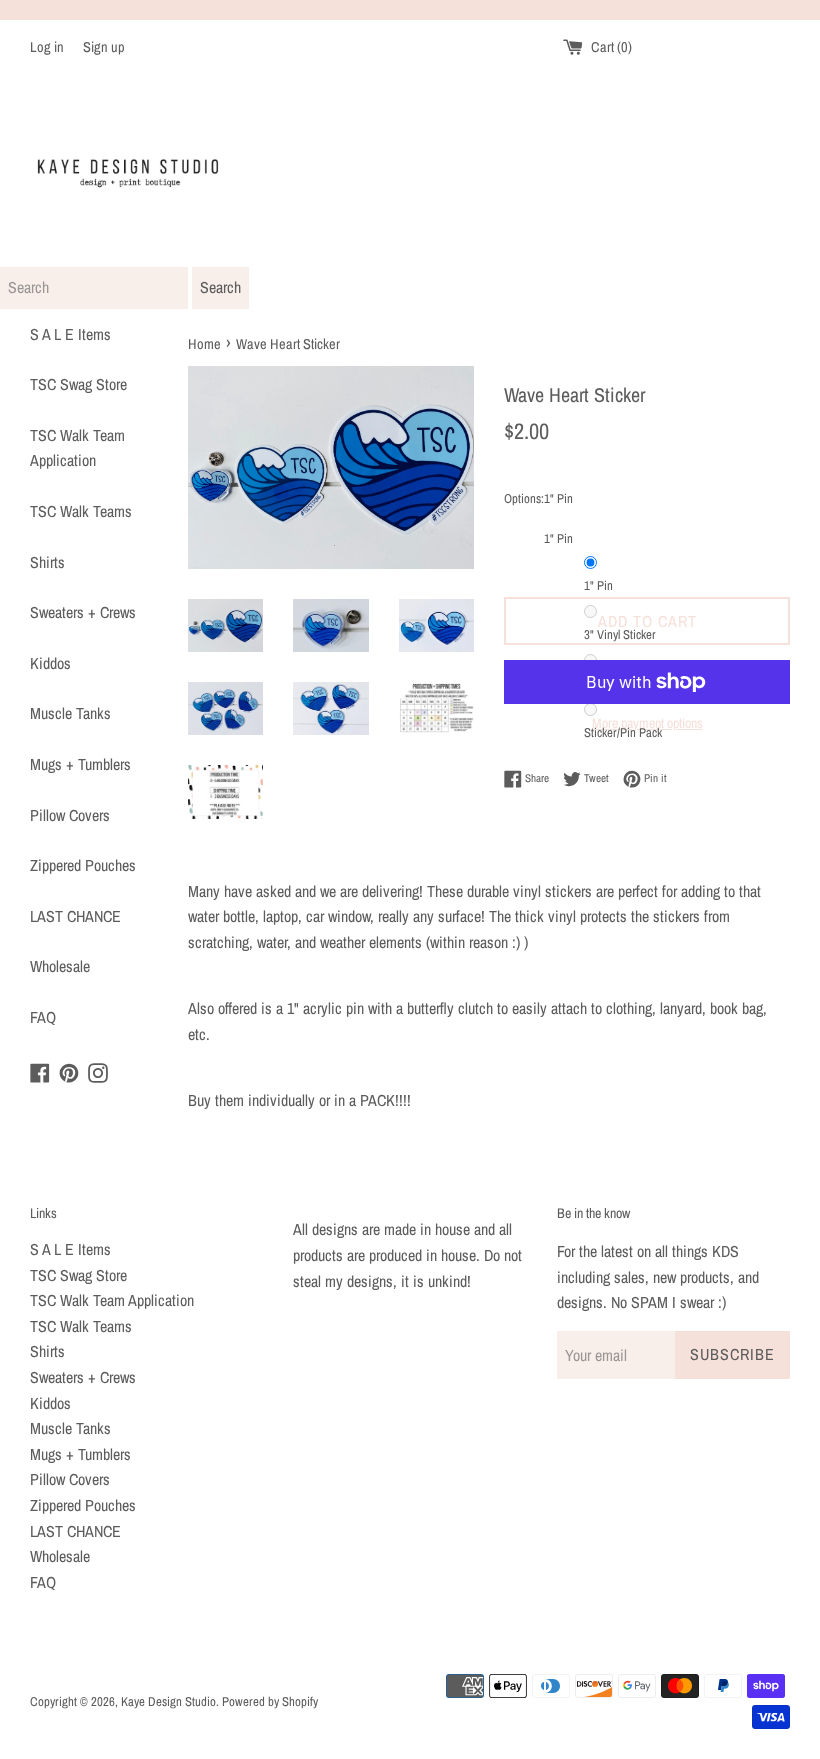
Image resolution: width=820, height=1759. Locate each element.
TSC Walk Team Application (77, 448)
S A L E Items (70, 334)
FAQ (43, 1017)
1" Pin (598, 585)
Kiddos (50, 663)
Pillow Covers (70, 815)
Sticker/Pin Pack (623, 732)
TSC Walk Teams (81, 511)
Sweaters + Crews (83, 612)
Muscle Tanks (70, 713)
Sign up (104, 46)
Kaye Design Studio (168, 1701)
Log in (47, 46)
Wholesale (60, 966)
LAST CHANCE (75, 916)
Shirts (47, 562)
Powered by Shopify (270, 1701)
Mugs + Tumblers (80, 764)
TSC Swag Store (78, 384)
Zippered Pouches (83, 865)
